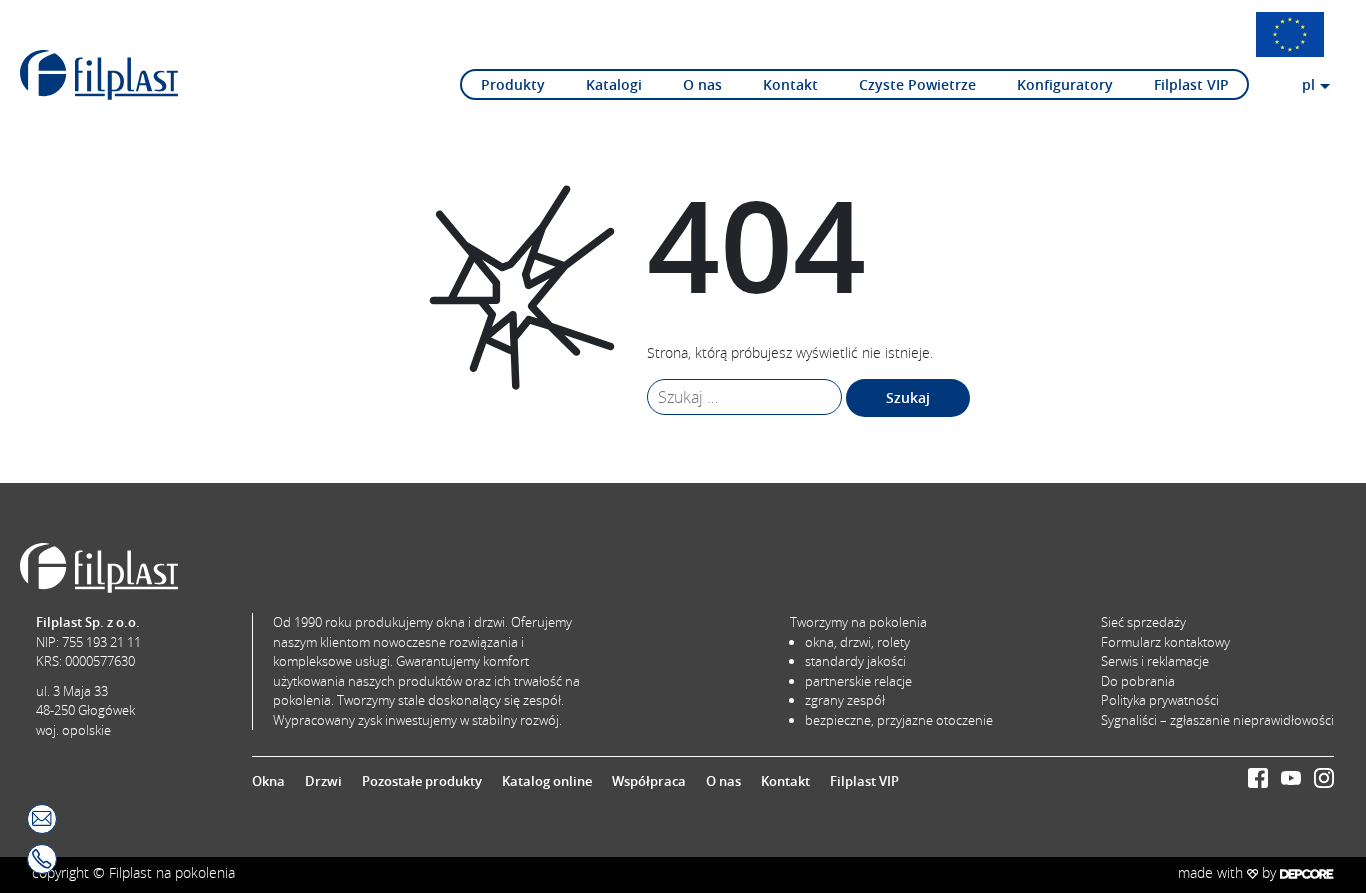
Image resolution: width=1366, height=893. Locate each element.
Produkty (513, 84)
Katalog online (547, 781)
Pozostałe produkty (422, 781)
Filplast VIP (1191, 84)
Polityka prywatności (1160, 700)
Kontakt (790, 84)
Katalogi (614, 84)
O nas (702, 84)
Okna (268, 781)
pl (1308, 84)
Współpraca (649, 781)
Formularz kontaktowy (1165, 642)
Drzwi (323, 781)
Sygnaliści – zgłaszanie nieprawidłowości (1217, 720)
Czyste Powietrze (917, 84)
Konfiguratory (1065, 84)
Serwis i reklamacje (1155, 661)
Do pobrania (1138, 681)
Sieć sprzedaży (1143, 622)
